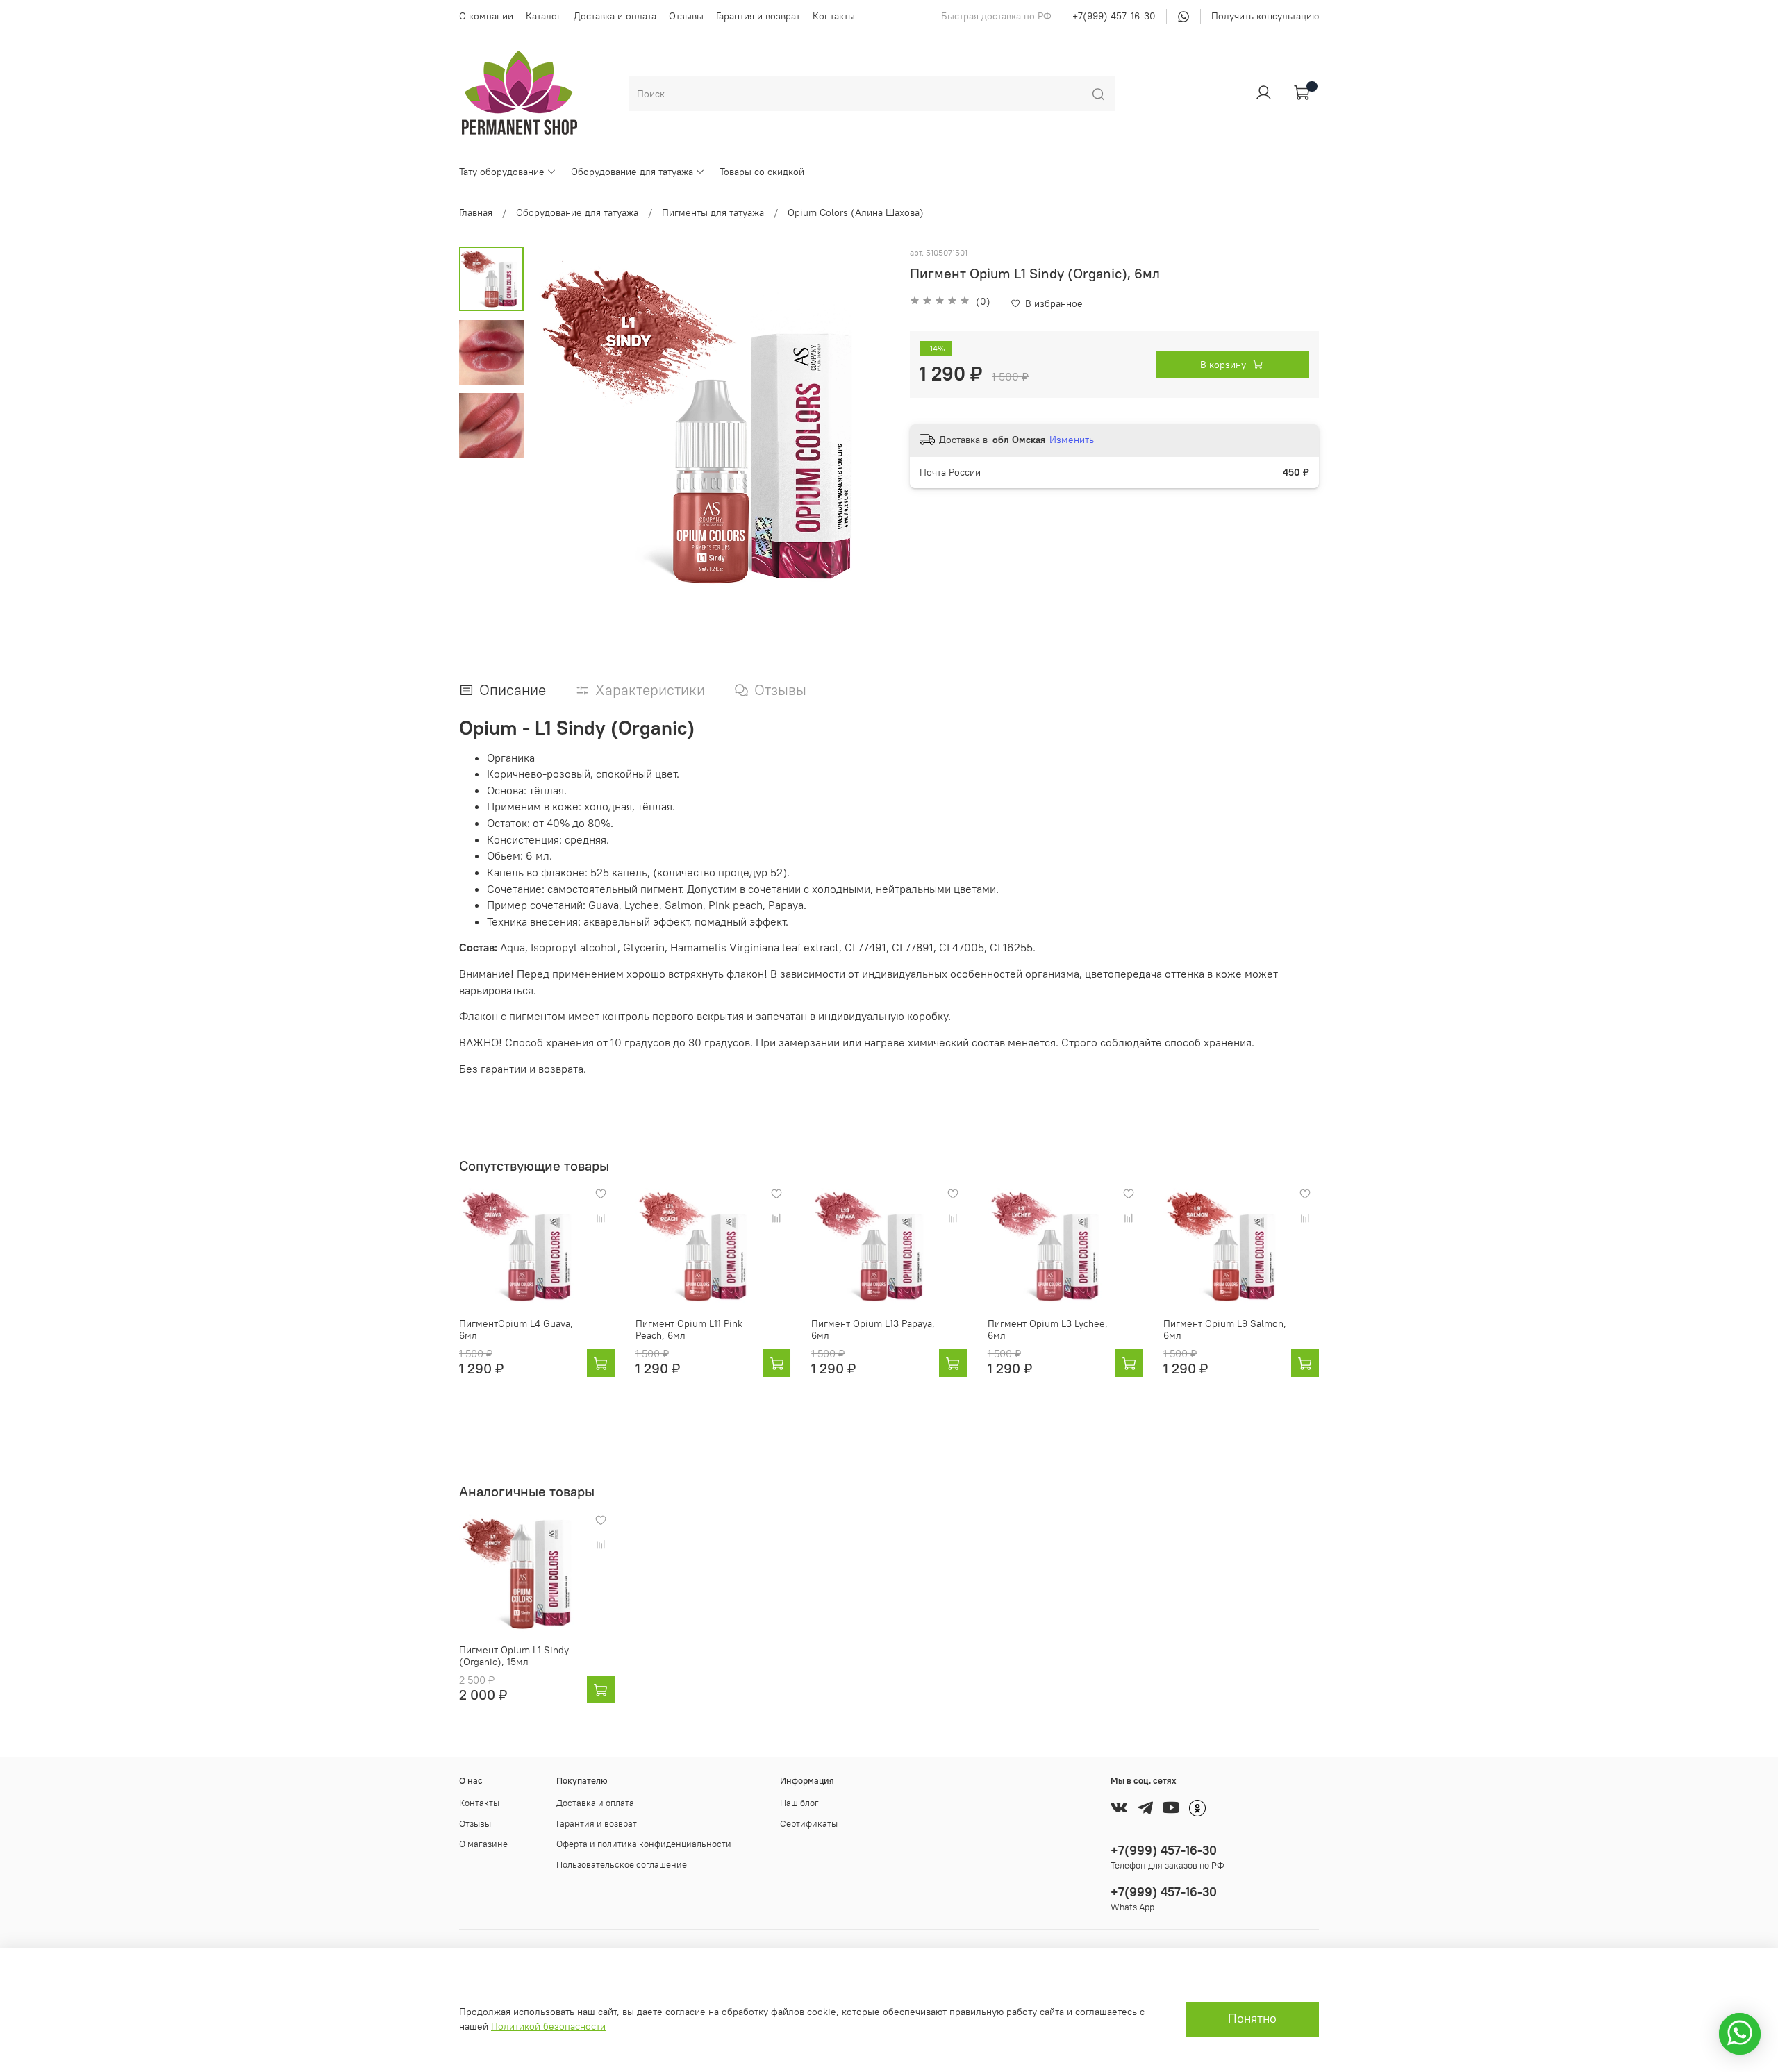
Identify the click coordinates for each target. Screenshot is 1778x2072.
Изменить (1072, 440)
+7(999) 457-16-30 (1114, 16)
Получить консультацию (1265, 16)
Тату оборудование (502, 172)
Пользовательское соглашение (622, 1865)
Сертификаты (809, 1824)
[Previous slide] (555, 426)
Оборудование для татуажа (632, 172)
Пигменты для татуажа (713, 212)
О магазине (483, 1844)
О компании (486, 16)
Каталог (543, 16)
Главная (476, 212)
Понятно (1252, 2019)
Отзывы (686, 16)
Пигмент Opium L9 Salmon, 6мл (1225, 1330)
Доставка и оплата (615, 16)
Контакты (834, 16)
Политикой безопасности (548, 2026)
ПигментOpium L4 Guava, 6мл (516, 1330)
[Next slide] (865, 426)
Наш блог (799, 1803)
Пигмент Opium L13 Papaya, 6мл (873, 1330)
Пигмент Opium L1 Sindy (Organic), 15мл (514, 1655)
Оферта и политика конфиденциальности (644, 1844)
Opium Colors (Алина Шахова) (856, 212)
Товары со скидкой (762, 172)
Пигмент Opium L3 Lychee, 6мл (1048, 1330)
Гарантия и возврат (758, 16)
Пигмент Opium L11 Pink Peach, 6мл (689, 1330)
